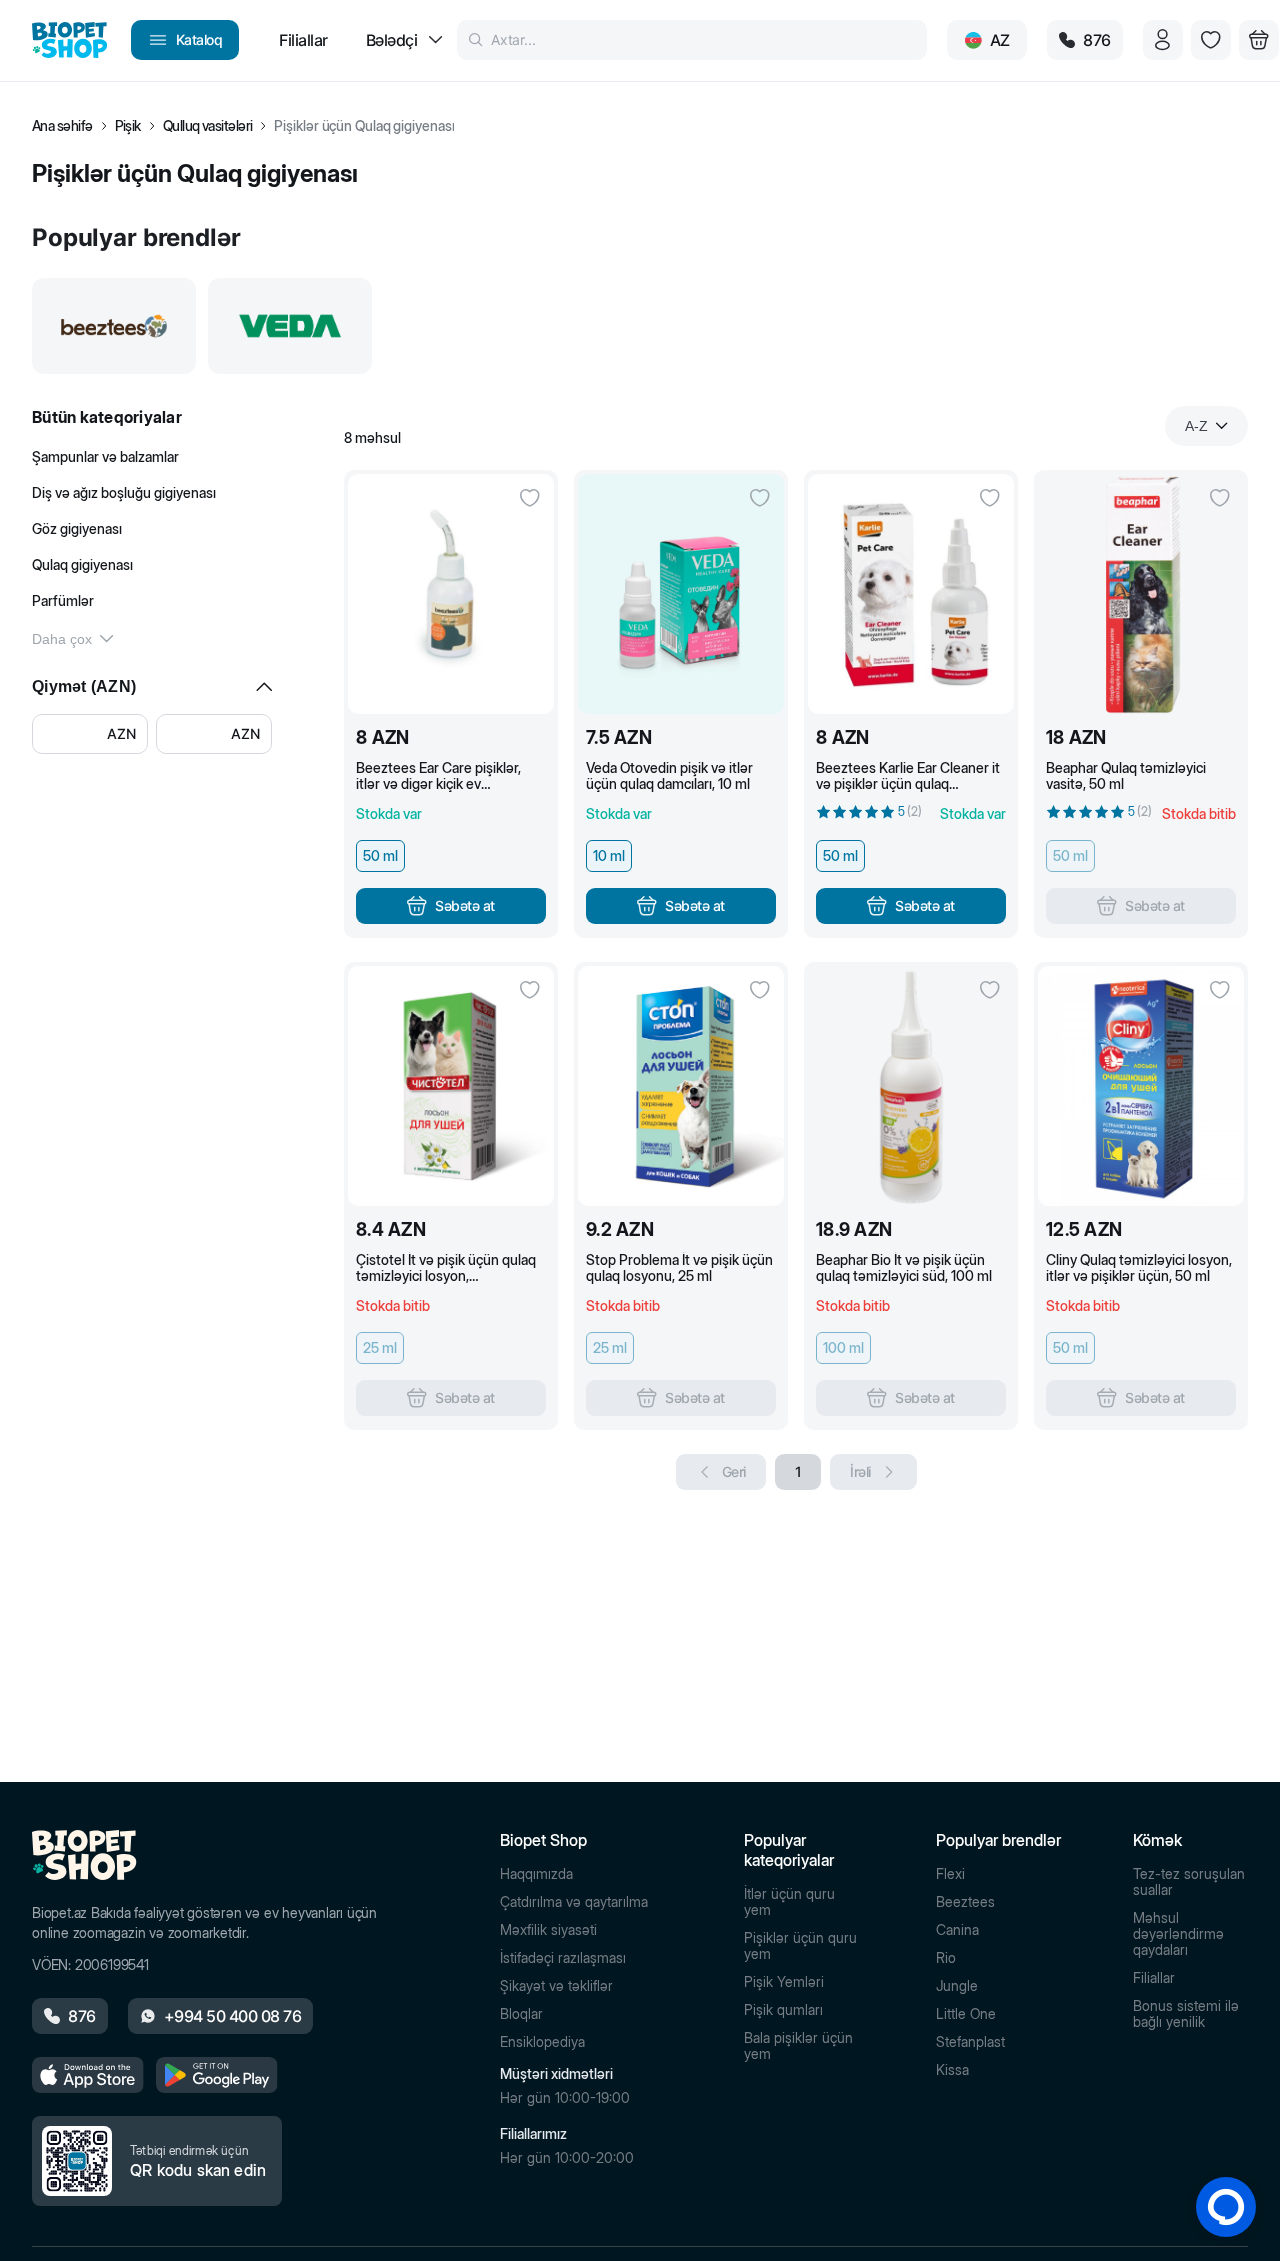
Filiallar (1154, 1978)
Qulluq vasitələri (208, 126)
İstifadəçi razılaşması (563, 1958)
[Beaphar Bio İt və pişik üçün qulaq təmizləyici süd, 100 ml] (911, 1086)
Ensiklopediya (542, 2042)
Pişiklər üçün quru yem (800, 1946)
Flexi (950, 1874)
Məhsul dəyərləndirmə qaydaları (1178, 1934)
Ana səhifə (62, 126)
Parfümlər (63, 600)
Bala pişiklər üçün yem (798, 2046)
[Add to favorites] (530, 498)
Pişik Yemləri (784, 1982)
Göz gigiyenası (77, 528)
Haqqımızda (536, 1874)
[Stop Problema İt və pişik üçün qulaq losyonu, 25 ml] (681, 1086)
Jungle (957, 1986)
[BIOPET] (69, 40)
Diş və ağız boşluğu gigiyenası (124, 492)
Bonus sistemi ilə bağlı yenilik (1186, 2014)
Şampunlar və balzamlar (105, 456)
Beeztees (965, 1902)
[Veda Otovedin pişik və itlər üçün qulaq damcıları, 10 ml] (681, 594)
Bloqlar (521, 2014)
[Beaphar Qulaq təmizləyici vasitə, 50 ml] (1141, 594)
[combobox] (1206, 426)
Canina (957, 1930)
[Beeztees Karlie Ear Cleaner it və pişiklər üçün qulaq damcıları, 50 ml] (911, 594)
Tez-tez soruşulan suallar (1189, 1882)
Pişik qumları (783, 2010)
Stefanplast (970, 2042)
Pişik (128, 126)
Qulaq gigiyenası (82, 564)
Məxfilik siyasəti (548, 1930)
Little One (966, 2014)
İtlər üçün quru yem (789, 1902)
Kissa (952, 2070)
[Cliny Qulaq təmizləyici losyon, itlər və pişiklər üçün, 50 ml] (1141, 1086)
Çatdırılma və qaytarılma (574, 1902)
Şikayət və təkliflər (556, 1986)
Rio (946, 1958)
